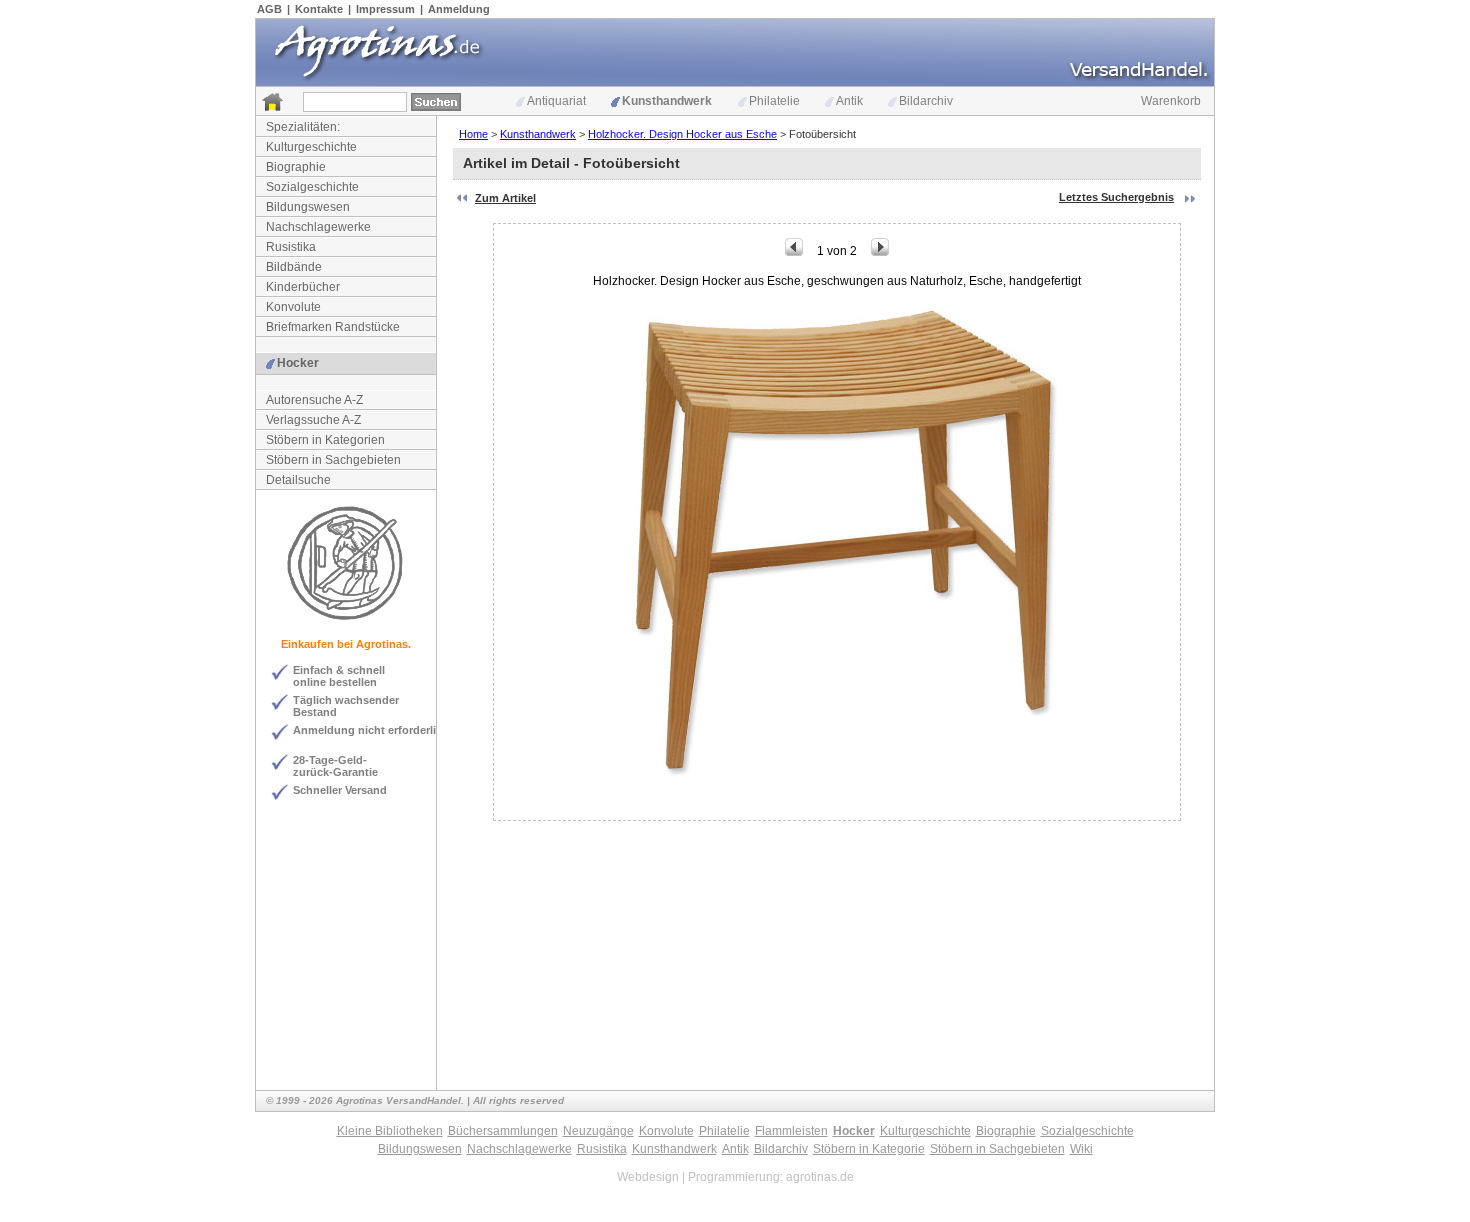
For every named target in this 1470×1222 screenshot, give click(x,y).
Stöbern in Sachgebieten (333, 460)
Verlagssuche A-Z (313, 420)
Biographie (296, 167)
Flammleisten (791, 1131)
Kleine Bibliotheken (390, 1131)
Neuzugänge (598, 1131)
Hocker (298, 363)
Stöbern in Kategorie (869, 1149)
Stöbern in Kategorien (325, 440)
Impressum (385, 9)
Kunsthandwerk (667, 101)
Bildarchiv (926, 101)
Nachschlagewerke (318, 227)
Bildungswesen (308, 207)
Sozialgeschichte (312, 187)
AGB (269, 9)
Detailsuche (298, 480)
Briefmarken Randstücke (333, 327)
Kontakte (319, 9)
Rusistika (291, 247)
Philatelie (774, 101)
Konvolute (293, 307)
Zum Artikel (505, 198)
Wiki (1081, 1149)
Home (473, 134)
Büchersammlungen (503, 1131)
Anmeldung (459, 9)
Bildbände (294, 267)
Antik (849, 101)
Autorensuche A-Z (314, 400)
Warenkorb (1171, 101)
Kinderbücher (303, 287)
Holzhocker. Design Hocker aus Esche (682, 134)
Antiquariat (556, 101)
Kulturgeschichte (311, 147)
